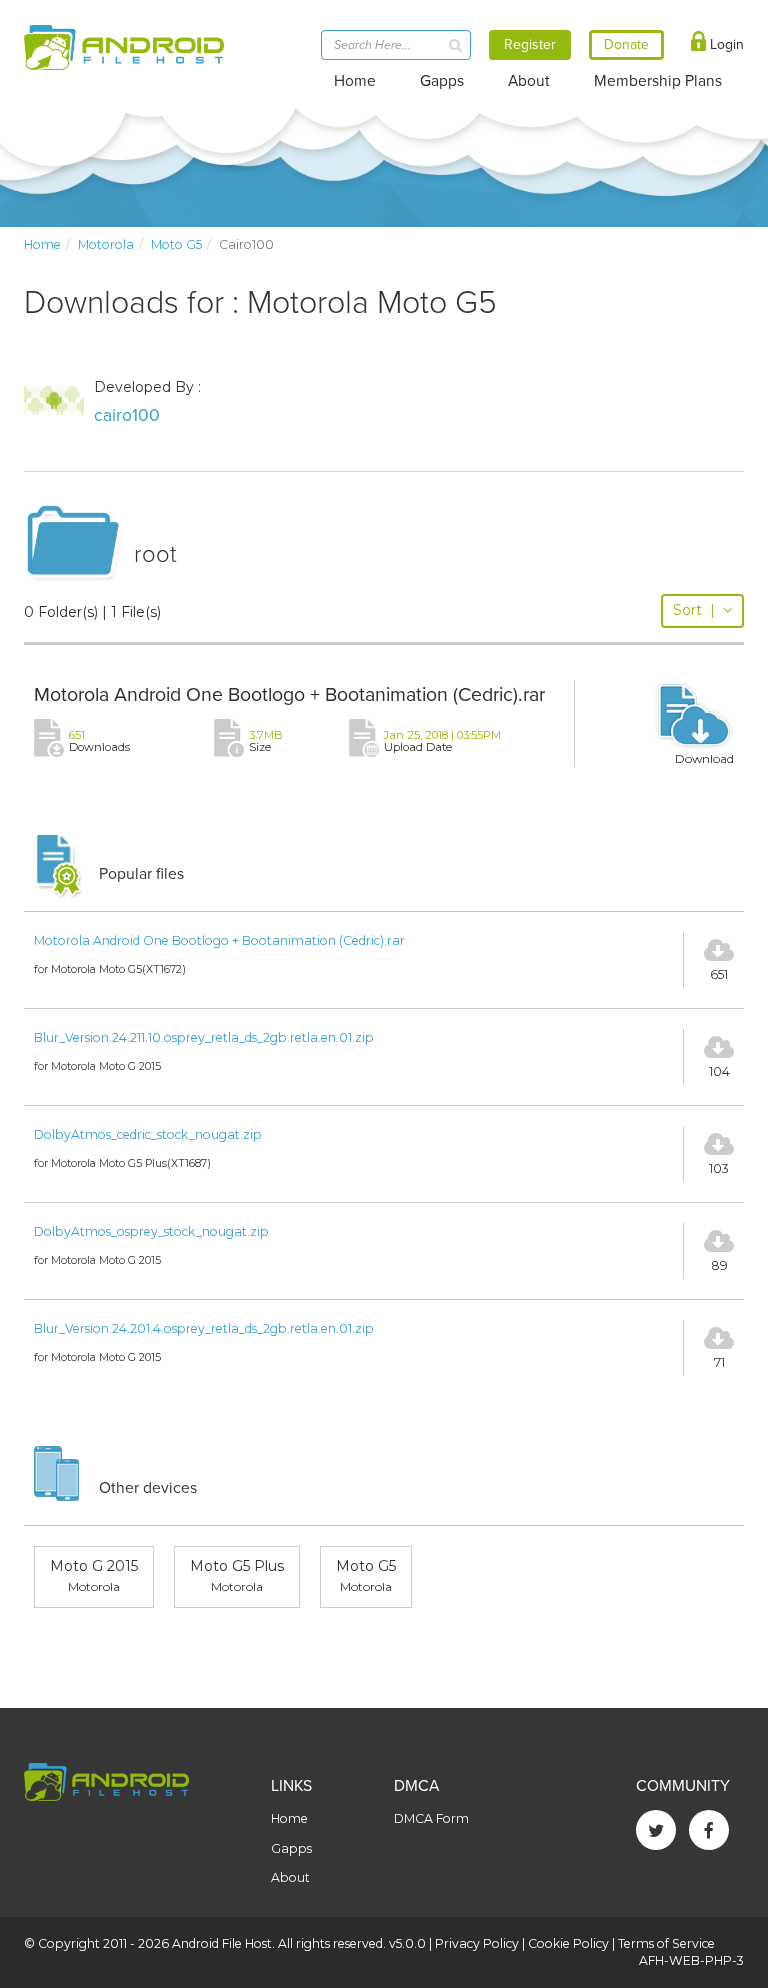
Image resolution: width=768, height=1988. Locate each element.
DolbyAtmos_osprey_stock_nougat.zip (151, 1231)
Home (355, 81)
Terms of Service (666, 1943)
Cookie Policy (568, 1943)
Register (530, 44)
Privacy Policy (477, 1943)
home (42, 244)
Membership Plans (658, 81)
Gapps (442, 81)
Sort (694, 610)
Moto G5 (176, 244)
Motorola (106, 244)
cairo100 (127, 415)
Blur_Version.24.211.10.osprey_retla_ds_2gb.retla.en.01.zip (204, 1037)
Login (725, 44)
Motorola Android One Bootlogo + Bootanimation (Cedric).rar (289, 695)
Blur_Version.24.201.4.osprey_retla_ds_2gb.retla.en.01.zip (204, 1328)
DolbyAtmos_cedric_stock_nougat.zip (148, 1134)
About (529, 81)
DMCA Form (431, 1818)
